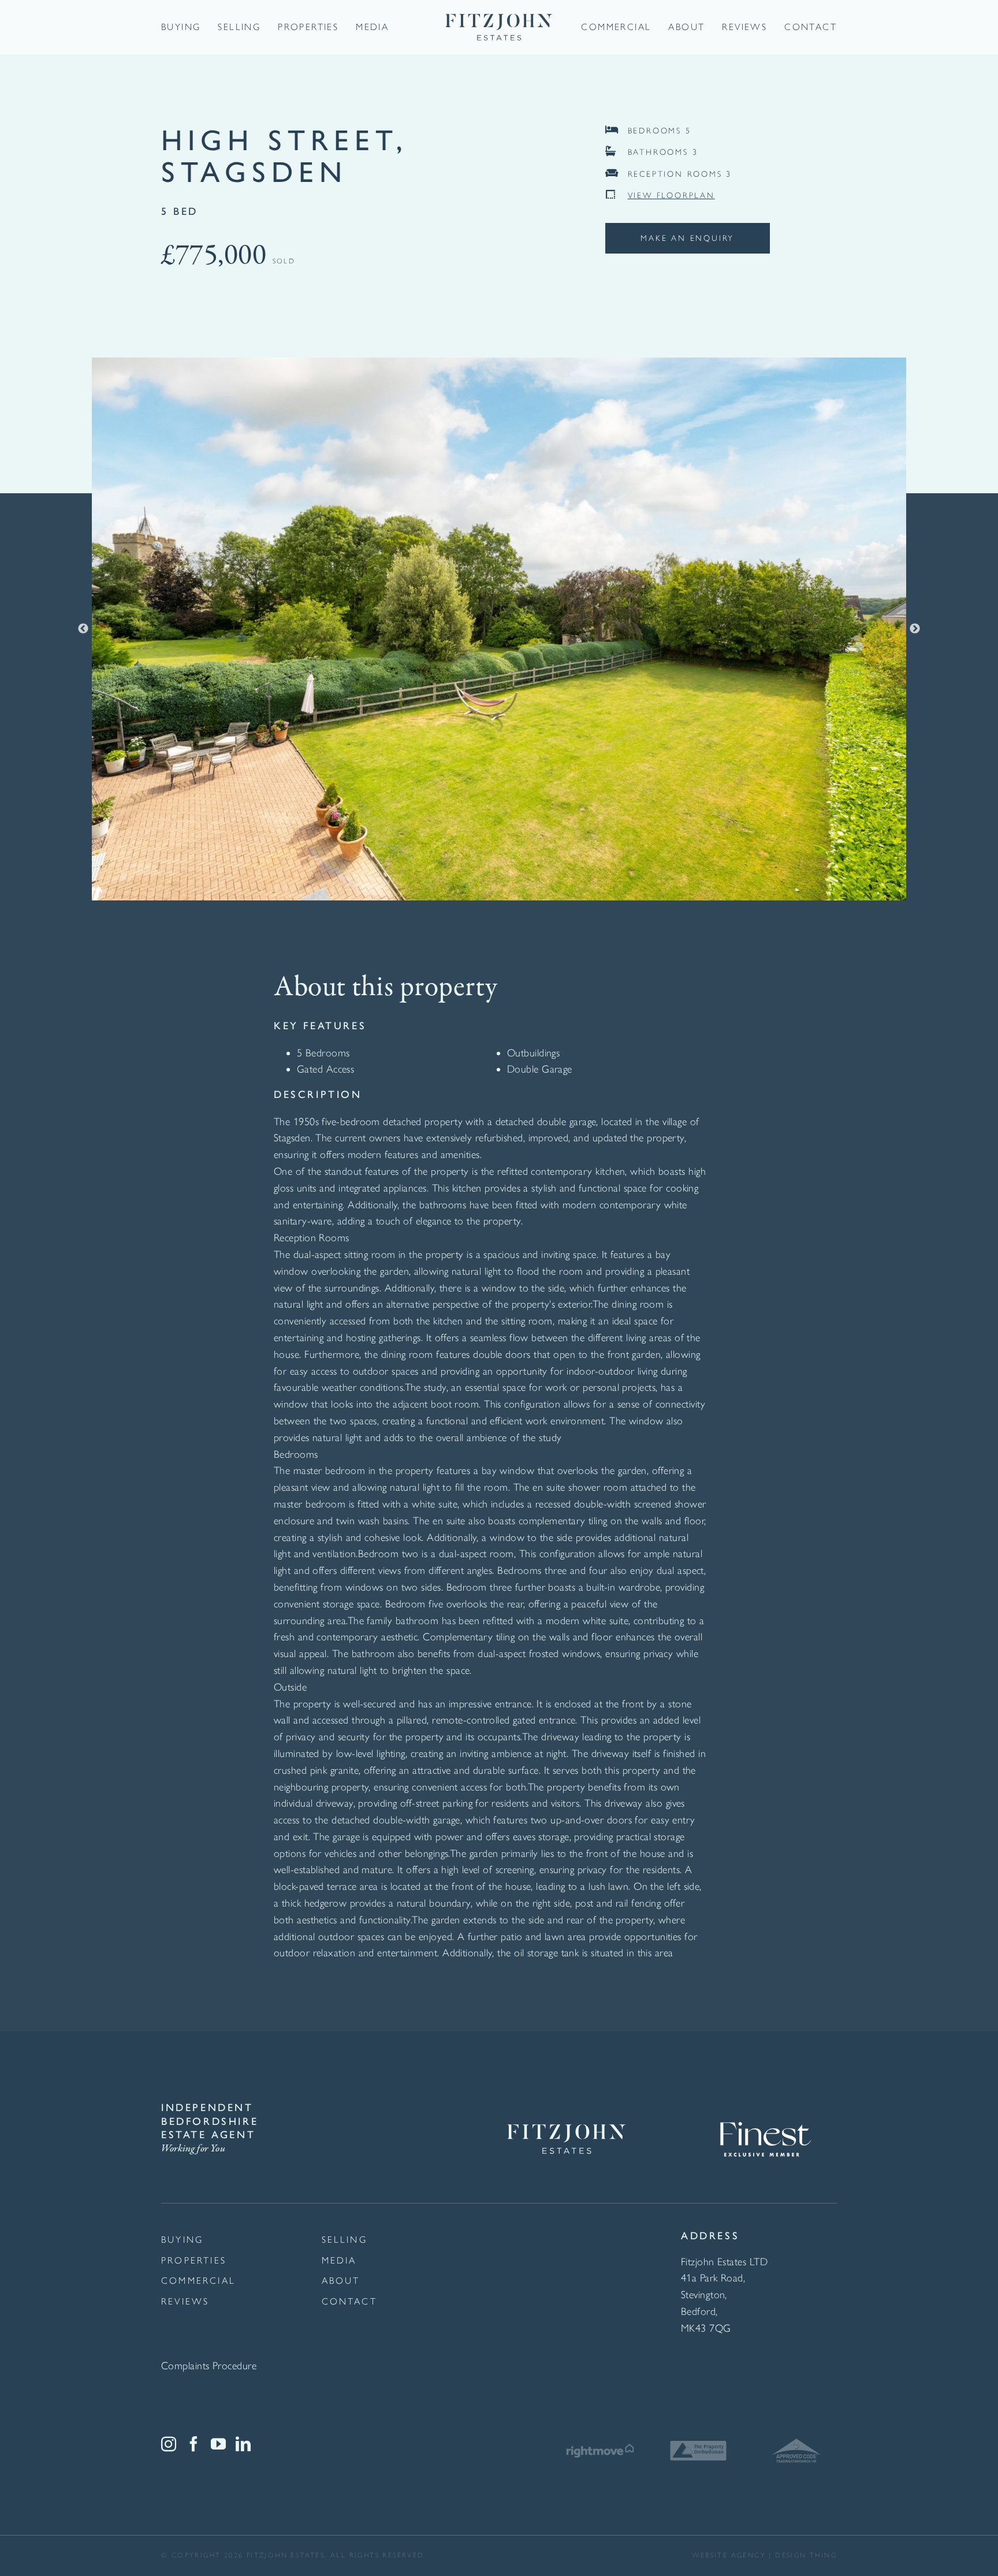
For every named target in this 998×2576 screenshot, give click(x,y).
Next (915, 629)
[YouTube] (218, 2444)
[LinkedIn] (243, 2444)
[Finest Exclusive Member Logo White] (765, 2106)
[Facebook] (193, 2444)
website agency (729, 2555)
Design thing (806, 2555)
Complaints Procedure (209, 2366)
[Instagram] (169, 2444)
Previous (83, 629)
